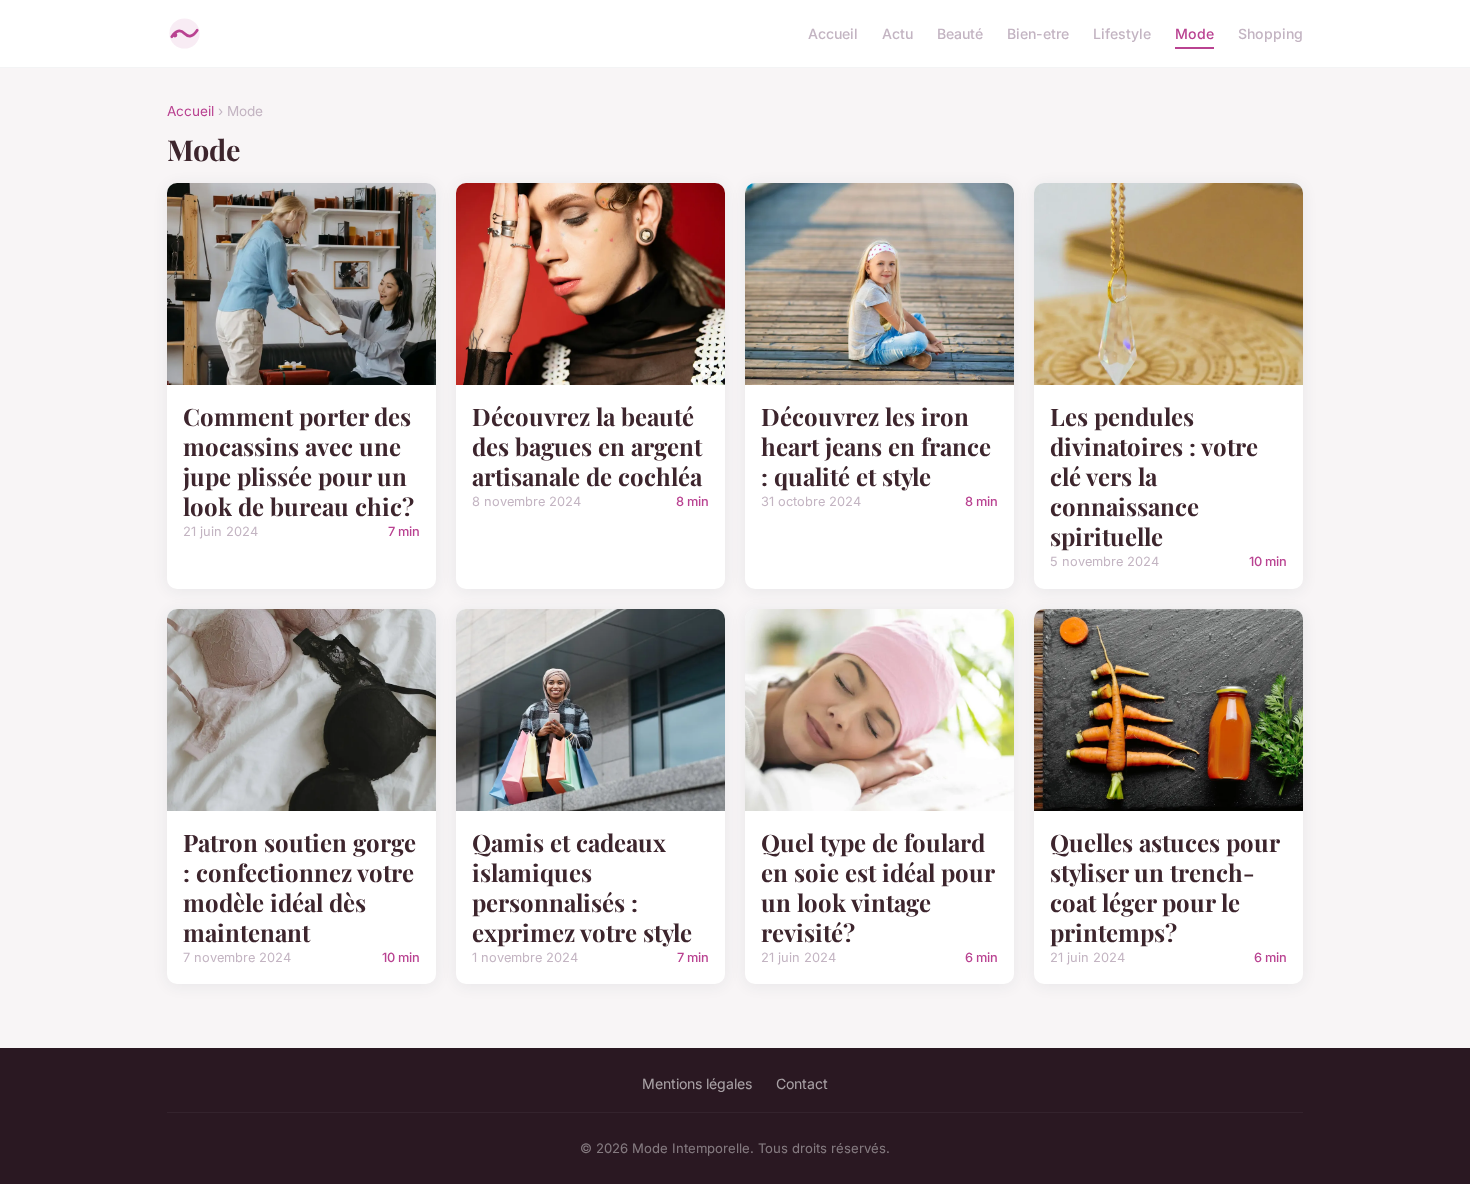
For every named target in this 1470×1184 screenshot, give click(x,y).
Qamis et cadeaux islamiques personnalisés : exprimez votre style (582, 887)
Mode (1194, 33)
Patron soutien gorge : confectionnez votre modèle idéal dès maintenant (299, 887)
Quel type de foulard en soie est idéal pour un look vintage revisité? (877, 887)
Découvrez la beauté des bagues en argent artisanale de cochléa (587, 446)
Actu (897, 33)
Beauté (960, 33)
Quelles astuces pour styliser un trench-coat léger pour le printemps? (1164, 887)
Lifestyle (1122, 33)
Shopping (1270, 33)
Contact (802, 1083)
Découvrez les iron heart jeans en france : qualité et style (876, 446)
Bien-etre (1038, 33)
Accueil (833, 33)
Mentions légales (697, 1083)
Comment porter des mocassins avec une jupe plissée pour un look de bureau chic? (298, 461)
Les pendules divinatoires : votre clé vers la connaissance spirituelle (1154, 476)
